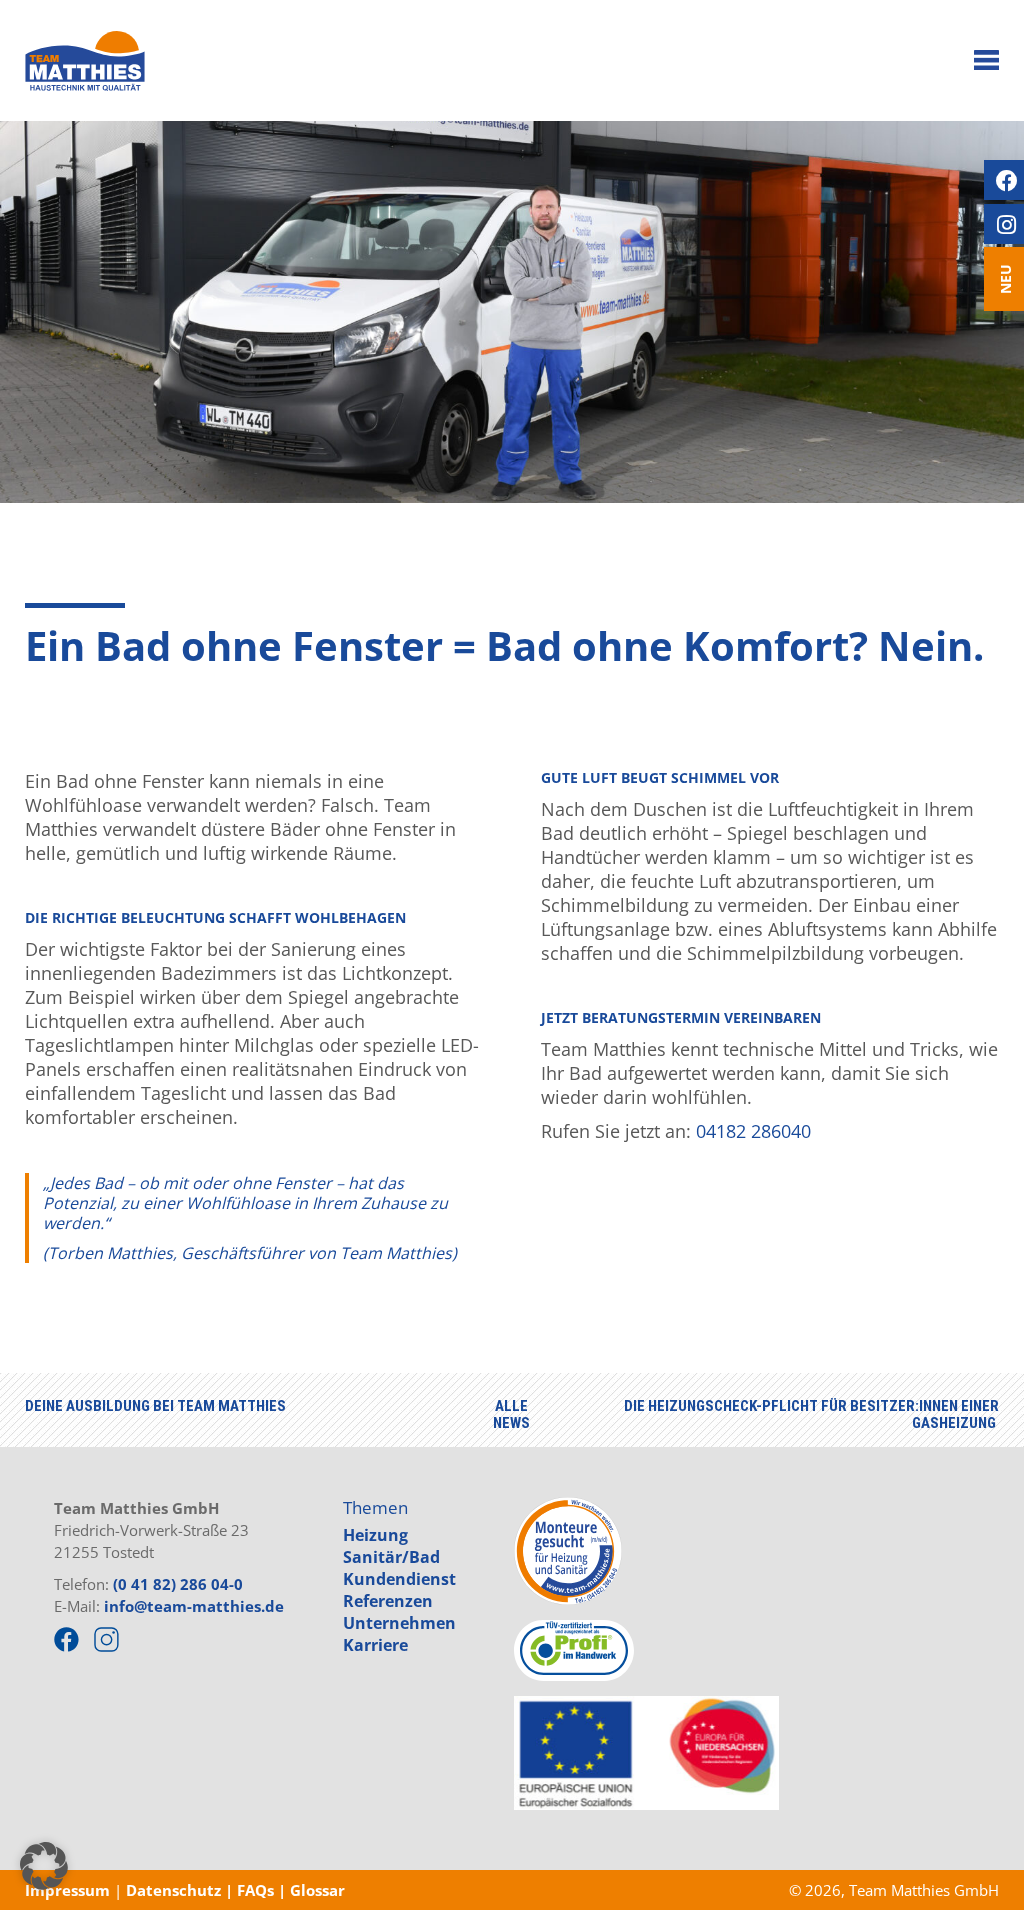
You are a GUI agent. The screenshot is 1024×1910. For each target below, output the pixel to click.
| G (289, 1890)
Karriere (375, 1645)
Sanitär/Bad (391, 1557)
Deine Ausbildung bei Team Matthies (155, 1406)
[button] (44, 1866)
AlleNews (511, 1414)
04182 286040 (753, 1131)
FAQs (257, 1890)
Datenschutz (171, 1890)
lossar (323, 1890)
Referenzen (388, 1601)
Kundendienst (399, 1579)
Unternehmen (399, 1623)
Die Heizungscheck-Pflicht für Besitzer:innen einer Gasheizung (811, 1414)
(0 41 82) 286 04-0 (178, 1584)
